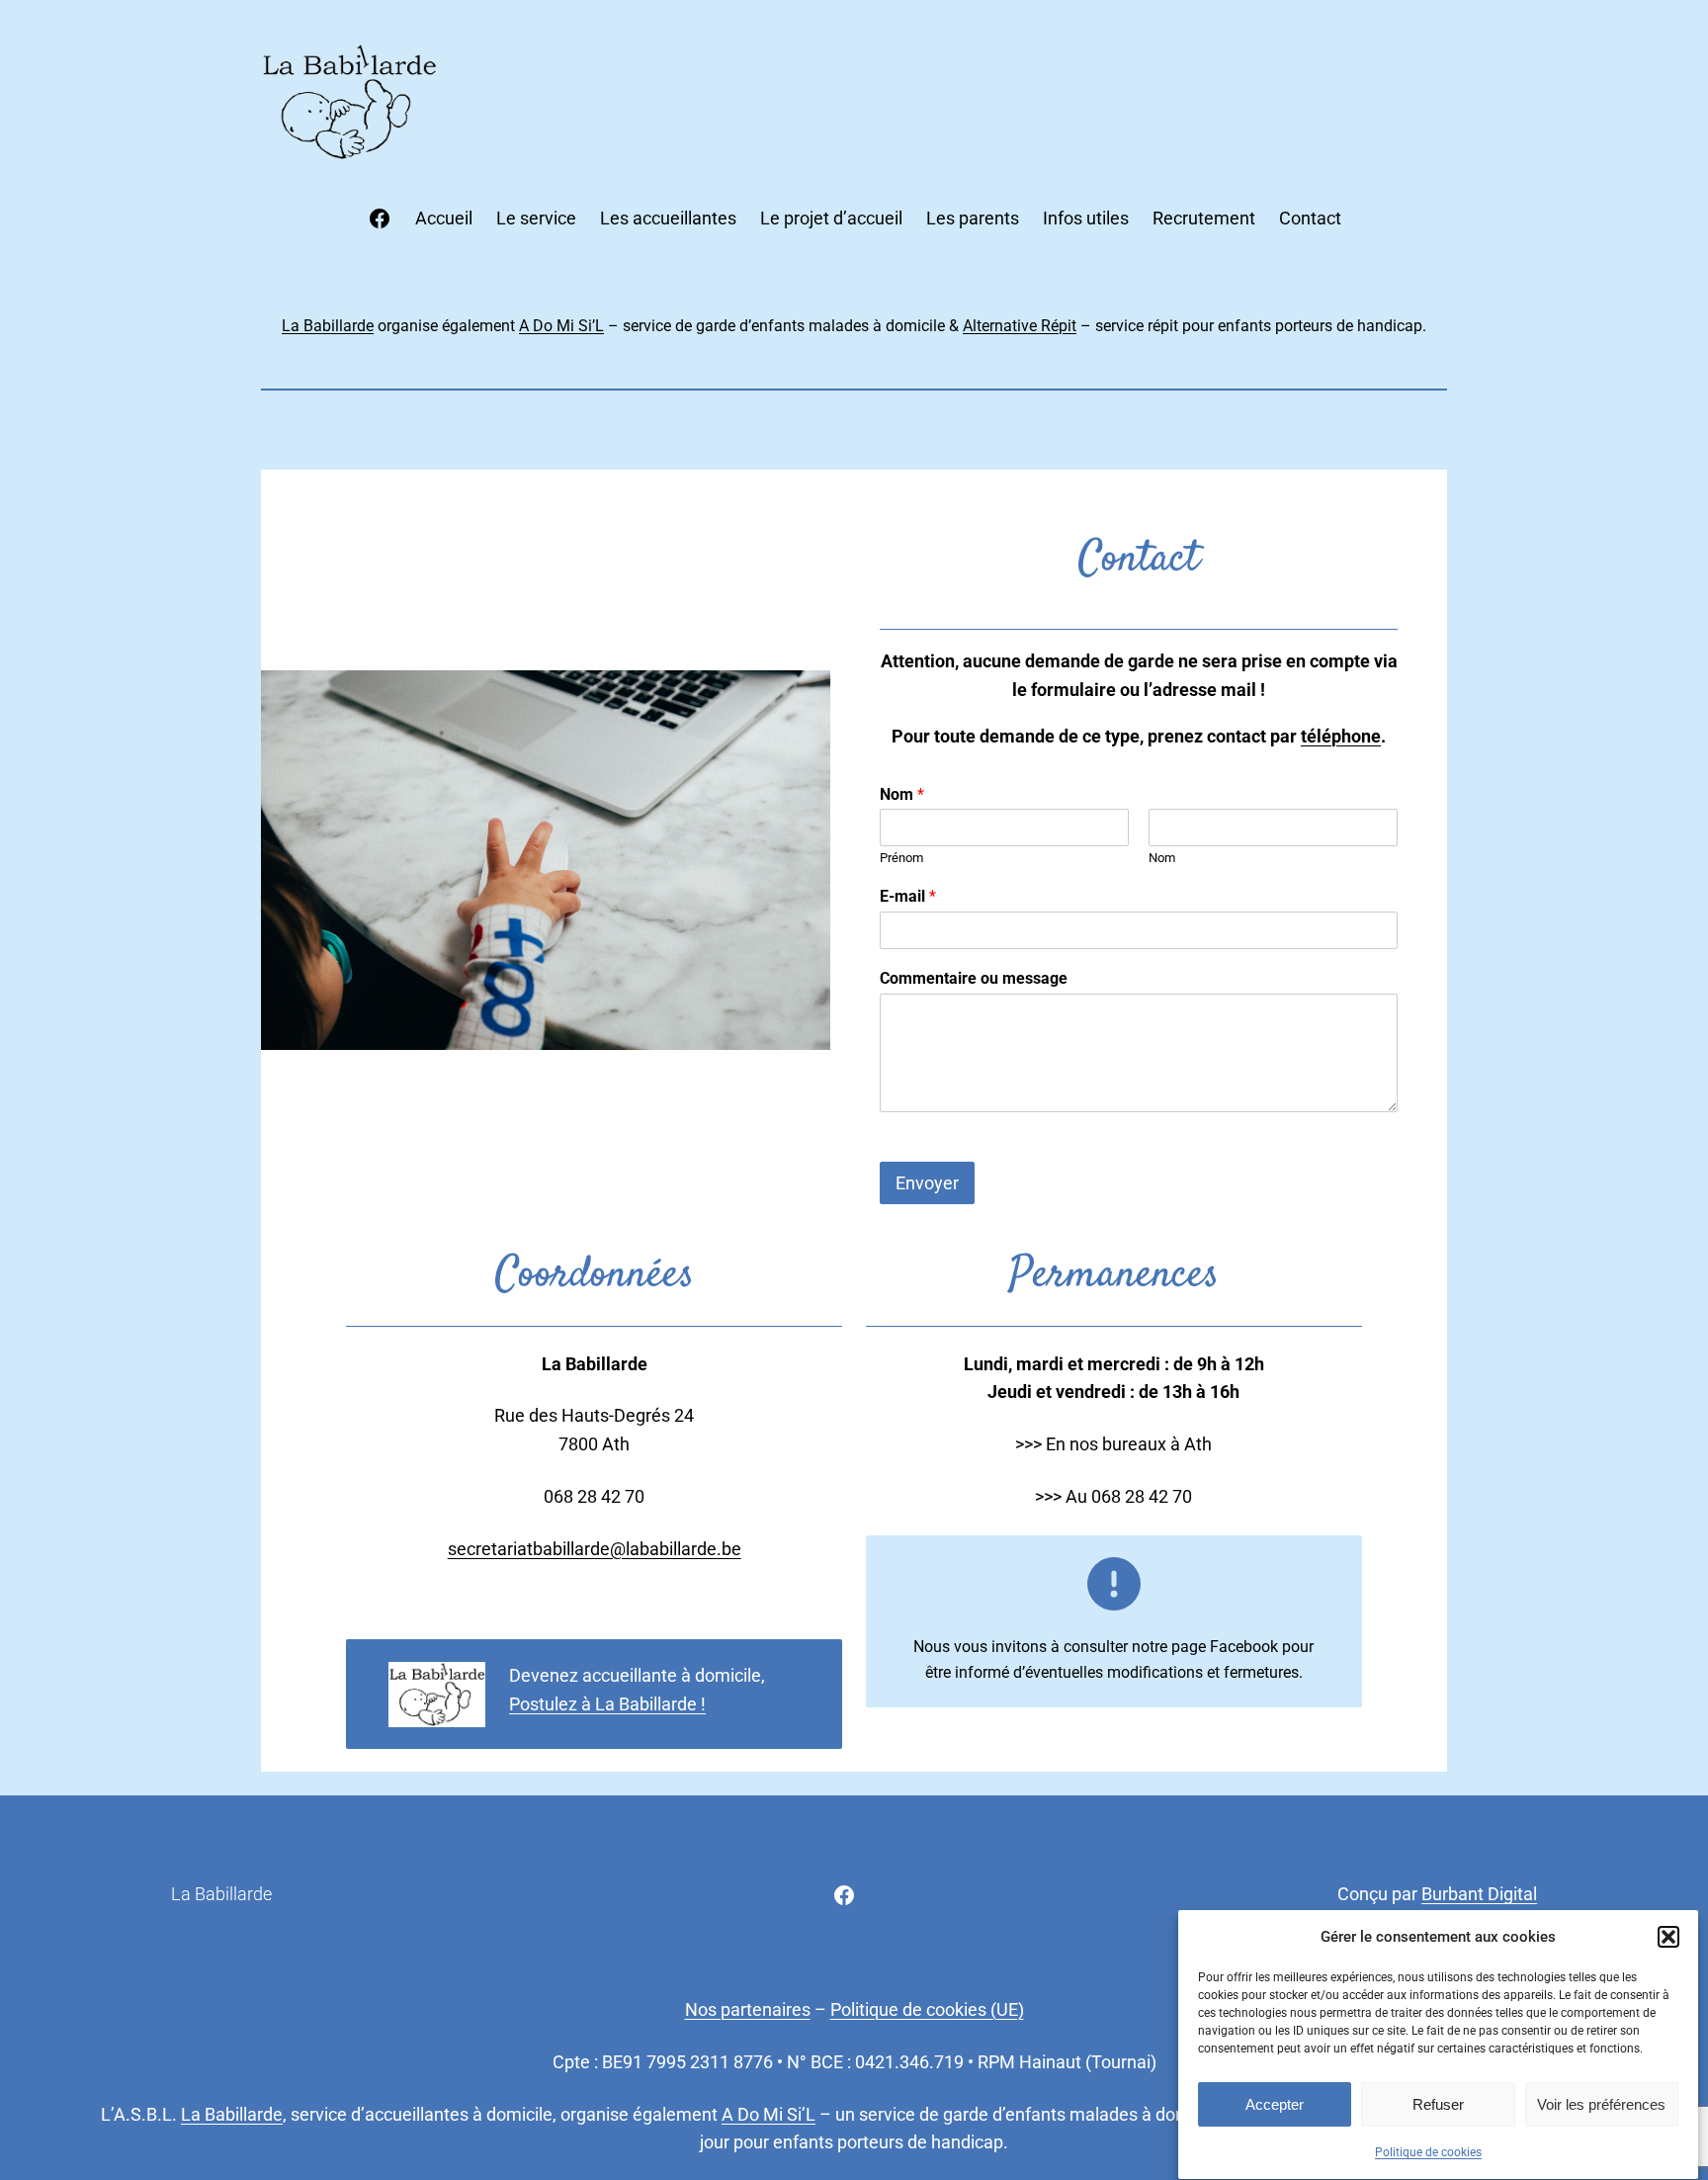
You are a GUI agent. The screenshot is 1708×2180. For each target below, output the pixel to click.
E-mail (908, 896)
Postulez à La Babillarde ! (607, 1704)
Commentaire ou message (974, 978)
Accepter (1275, 2104)
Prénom (901, 858)
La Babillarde (328, 326)
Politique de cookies (1428, 2152)
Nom (902, 794)
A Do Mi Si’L (561, 326)
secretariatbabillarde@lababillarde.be (595, 1549)
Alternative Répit (1020, 326)
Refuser (1438, 2104)
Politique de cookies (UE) (927, 2009)
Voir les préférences (1601, 2104)
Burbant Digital (1479, 1894)
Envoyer (927, 1183)
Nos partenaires (748, 2009)
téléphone (1341, 736)
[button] (1668, 1937)
